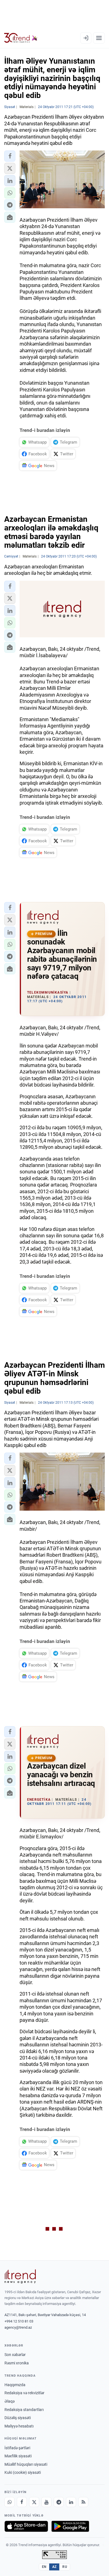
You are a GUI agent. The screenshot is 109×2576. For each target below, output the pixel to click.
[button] (10, 156)
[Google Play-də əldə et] (70, 2526)
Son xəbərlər (15, 2355)
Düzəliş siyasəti (18, 2418)
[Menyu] (99, 38)
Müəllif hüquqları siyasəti (26, 2464)
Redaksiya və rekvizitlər (24, 2393)
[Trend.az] (21, 38)
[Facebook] (22, 2502)
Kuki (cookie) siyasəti (23, 2472)
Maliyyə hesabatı (19, 2426)
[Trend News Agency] (20, 2276)
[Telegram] (59, 2502)
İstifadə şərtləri (17, 2448)
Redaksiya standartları (24, 2410)
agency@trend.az (18, 2327)
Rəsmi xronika (17, 2363)
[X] (34, 2502)
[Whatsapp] (10, 2502)
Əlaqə (10, 2401)
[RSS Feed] (83, 2502)
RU (65, 2567)
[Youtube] (46, 2502)
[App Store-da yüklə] (26, 2526)
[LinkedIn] (71, 2502)
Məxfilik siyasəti (18, 2456)
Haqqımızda (15, 2385)
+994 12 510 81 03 (19, 2321)
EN (44, 2567)
